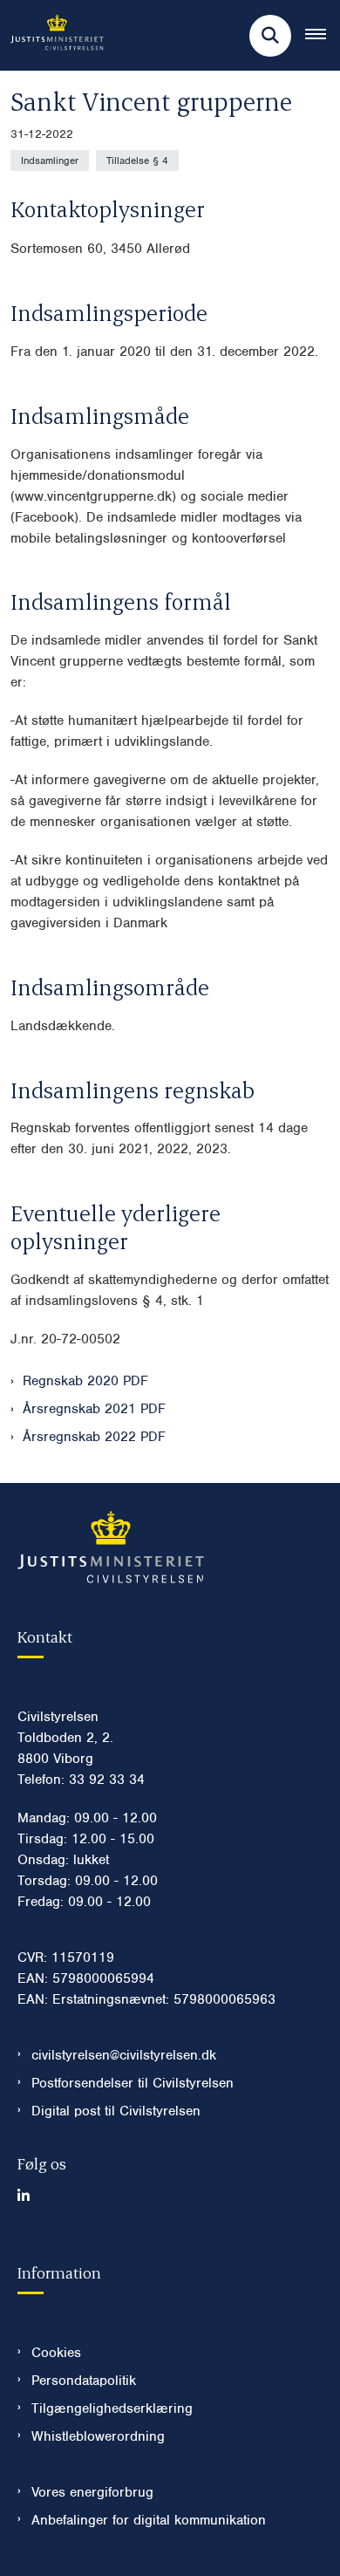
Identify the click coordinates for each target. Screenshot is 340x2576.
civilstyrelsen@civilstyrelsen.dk (124, 2055)
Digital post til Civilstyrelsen (116, 2111)
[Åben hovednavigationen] (323, 36)
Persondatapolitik (84, 2381)
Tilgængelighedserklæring (112, 2409)
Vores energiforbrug (92, 2492)
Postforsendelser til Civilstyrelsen (133, 2083)
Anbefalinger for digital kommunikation (149, 2520)
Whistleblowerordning (98, 2436)
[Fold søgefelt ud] (270, 36)
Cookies (56, 2353)
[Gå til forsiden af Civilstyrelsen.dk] (52, 35)
